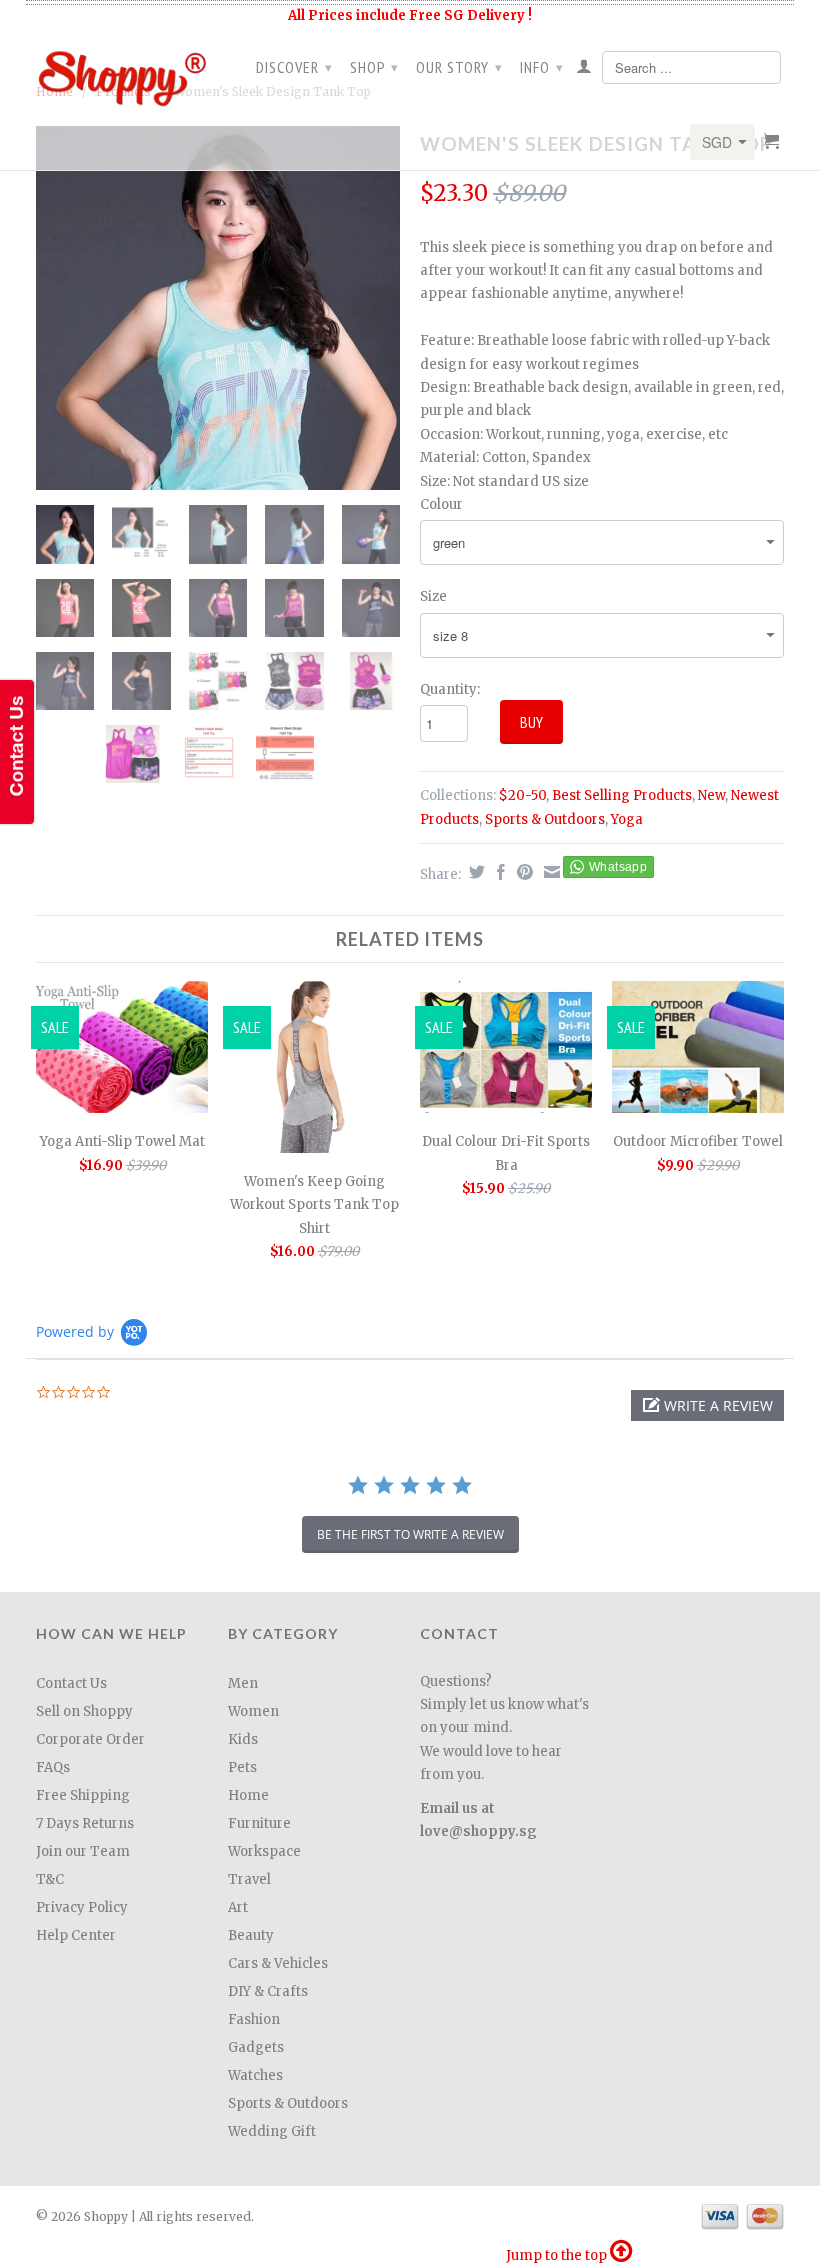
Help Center (76, 1935)
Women (253, 1711)
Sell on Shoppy (84, 1711)
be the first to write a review (410, 1534)
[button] (707, 1405)
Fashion (254, 2019)
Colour (441, 504)
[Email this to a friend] (549, 872)
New (711, 795)
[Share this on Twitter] (474, 872)
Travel (249, 1879)
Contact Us (71, 1683)
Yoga (627, 819)
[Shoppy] (122, 72)
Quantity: (450, 689)
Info (542, 67)
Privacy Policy (82, 1907)
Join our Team (83, 1851)
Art (238, 1907)
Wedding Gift (272, 2131)
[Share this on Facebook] (498, 872)
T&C (50, 1879)
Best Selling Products (622, 795)
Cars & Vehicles (278, 1963)
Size (433, 596)
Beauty (251, 1935)
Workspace (264, 1851)
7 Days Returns (85, 1823)
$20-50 (522, 795)
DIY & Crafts (268, 1991)
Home (248, 1795)
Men (243, 1683)
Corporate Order (90, 1739)
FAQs (53, 1767)
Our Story (459, 67)
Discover (294, 67)
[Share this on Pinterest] (522, 872)
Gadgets (256, 2047)
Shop (374, 67)
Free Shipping (83, 1795)
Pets (242, 1767)
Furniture (259, 1823)
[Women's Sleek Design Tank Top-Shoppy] (218, 308)
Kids (243, 1739)
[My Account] (584, 70)
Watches (255, 2075)
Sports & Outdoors (545, 819)
